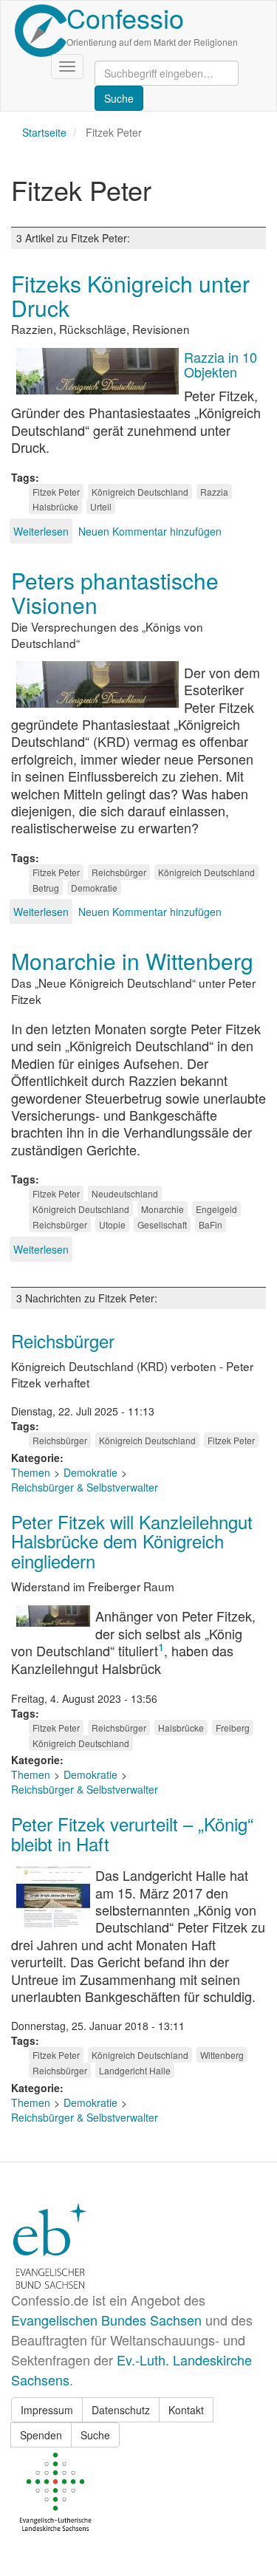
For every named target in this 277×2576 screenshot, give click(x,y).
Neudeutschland (125, 1193)
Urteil (101, 506)
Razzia (214, 492)
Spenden (41, 2435)
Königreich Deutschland (140, 492)
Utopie (112, 1224)
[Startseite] (41, 31)
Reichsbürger (119, 872)
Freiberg (233, 1728)
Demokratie (94, 888)
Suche (95, 2435)
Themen (31, 1472)
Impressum (47, 2410)
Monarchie (163, 1209)
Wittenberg (222, 2055)
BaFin (211, 1224)
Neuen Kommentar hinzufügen (150, 531)
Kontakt (186, 2410)
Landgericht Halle (135, 2070)
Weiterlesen (41, 531)
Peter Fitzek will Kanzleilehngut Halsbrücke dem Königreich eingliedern (132, 1541)
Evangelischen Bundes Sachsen (106, 2320)
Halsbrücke (55, 506)
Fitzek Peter (56, 492)
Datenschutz (121, 2410)
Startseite (44, 132)
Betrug (46, 888)
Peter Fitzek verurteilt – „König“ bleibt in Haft (132, 1833)
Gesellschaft (162, 1224)
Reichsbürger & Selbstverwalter (85, 1487)
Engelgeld (216, 1209)
